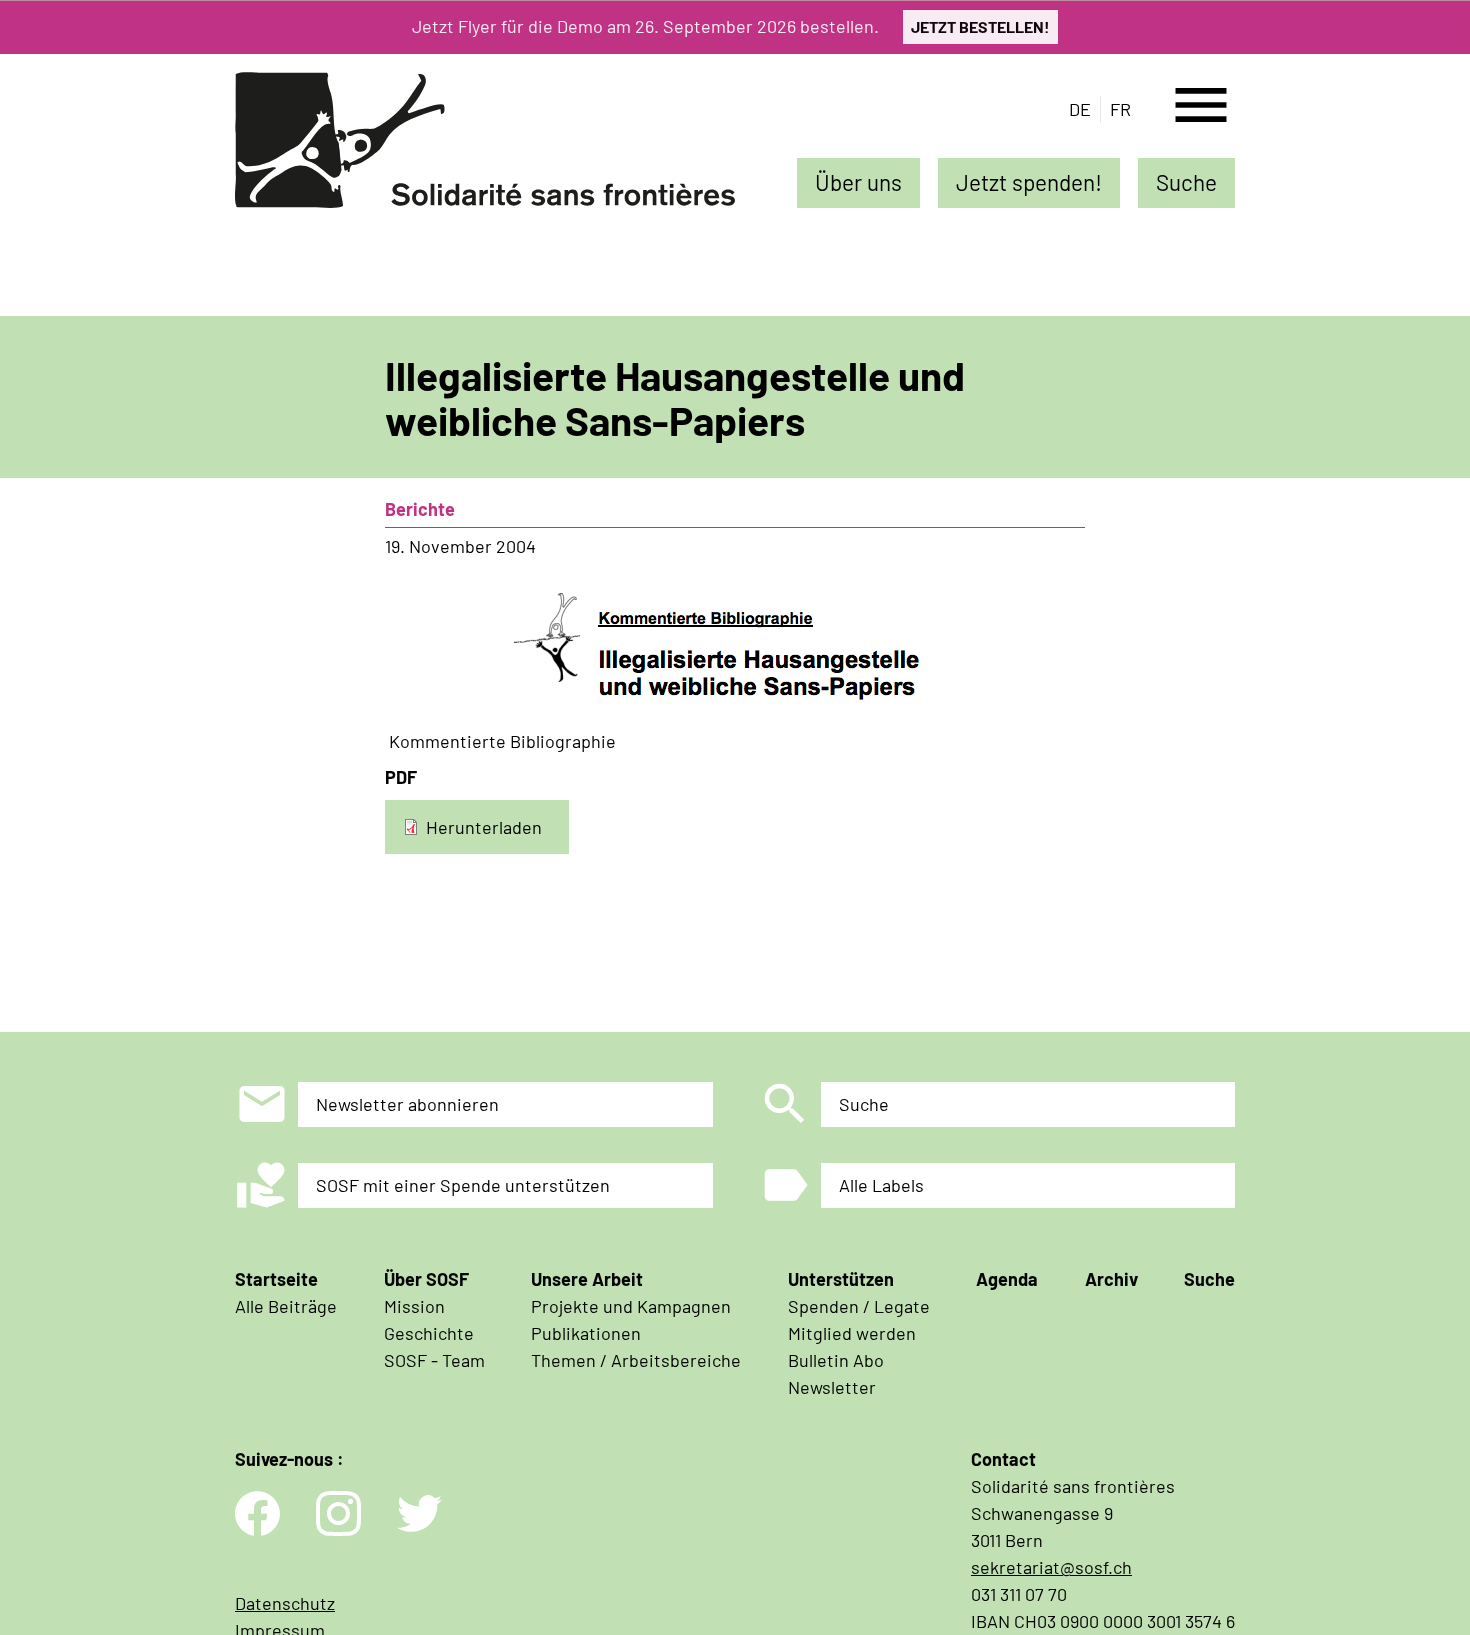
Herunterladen (484, 826)
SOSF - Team (434, 1360)
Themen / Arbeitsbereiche (636, 1360)
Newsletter (832, 1387)
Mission (414, 1306)
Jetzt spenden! (1029, 182)
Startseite (276, 1279)
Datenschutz (285, 1603)
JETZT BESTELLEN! (980, 26)
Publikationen (586, 1333)
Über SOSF (426, 1279)
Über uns (858, 182)
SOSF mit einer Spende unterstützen (463, 1185)
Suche (1186, 182)
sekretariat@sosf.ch (1051, 1567)
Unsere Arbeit (587, 1279)
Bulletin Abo (836, 1360)
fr (1120, 109)
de (1080, 109)
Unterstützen (841, 1279)
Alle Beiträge (286, 1306)
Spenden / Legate (859, 1306)
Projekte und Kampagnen (631, 1306)
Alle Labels (881, 1185)
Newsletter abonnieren (407, 1104)
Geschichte (429, 1333)
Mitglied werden (852, 1333)
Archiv (1111, 1279)
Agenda (1007, 1279)
